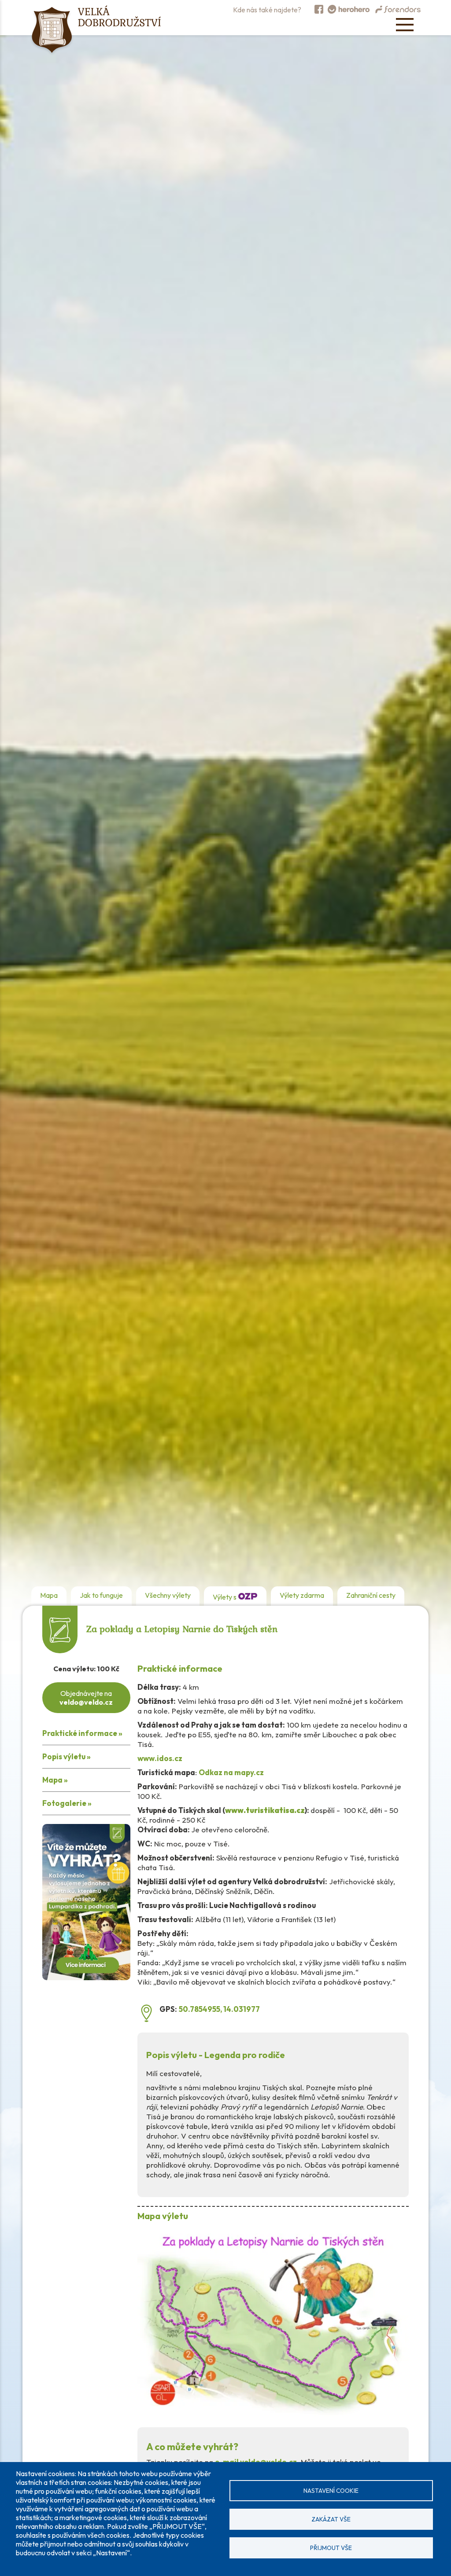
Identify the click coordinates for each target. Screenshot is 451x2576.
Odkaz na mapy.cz (231, 1772)
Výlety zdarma (302, 1595)
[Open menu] (405, 25)
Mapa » (55, 1780)
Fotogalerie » (67, 1803)
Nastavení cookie (331, 2491)
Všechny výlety (168, 1595)
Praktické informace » (82, 1733)
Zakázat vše (331, 2519)
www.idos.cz (160, 1758)
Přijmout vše (331, 2548)
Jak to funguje (101, 1595)
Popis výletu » (67, 1756)
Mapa (49, 1595)
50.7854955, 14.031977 (219, 2009)
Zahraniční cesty (371, 1595)
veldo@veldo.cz (86, 1702)
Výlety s (225, 1597)
